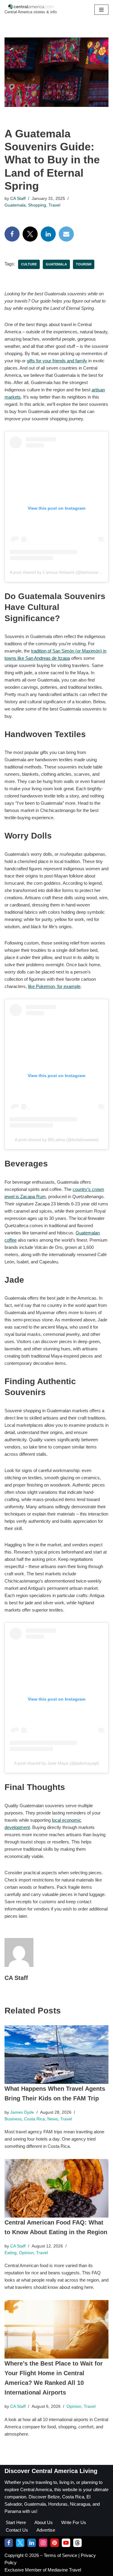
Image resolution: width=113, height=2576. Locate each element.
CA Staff (18, 199)
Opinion (26, 2253)
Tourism (84, 264)
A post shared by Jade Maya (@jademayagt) (57, 1763)
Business (13, 2119)
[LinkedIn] (48, 234)
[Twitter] (30, 234)
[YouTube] (66, 2543)
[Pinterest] (55, 2543)
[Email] (66, 234)
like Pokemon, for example (54, 986)
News (53, 2119)
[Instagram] (43, 2543)
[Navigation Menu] (101, 10)
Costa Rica (35, 2119)
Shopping (37, 205)
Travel (54, 205)
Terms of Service (61, 2555)
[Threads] (77, 2543)
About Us (44, 2522)
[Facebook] (12, 234)
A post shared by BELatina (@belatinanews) (57, 1140)
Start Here (16, 2522)
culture (29, 264)
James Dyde (22, 2112)
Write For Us (74, 2522)
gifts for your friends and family (57, 361)
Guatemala (15, 205)
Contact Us (17, 2530)
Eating (11, 2253)
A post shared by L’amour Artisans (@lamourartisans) (60, 572)
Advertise (46, 2530)
